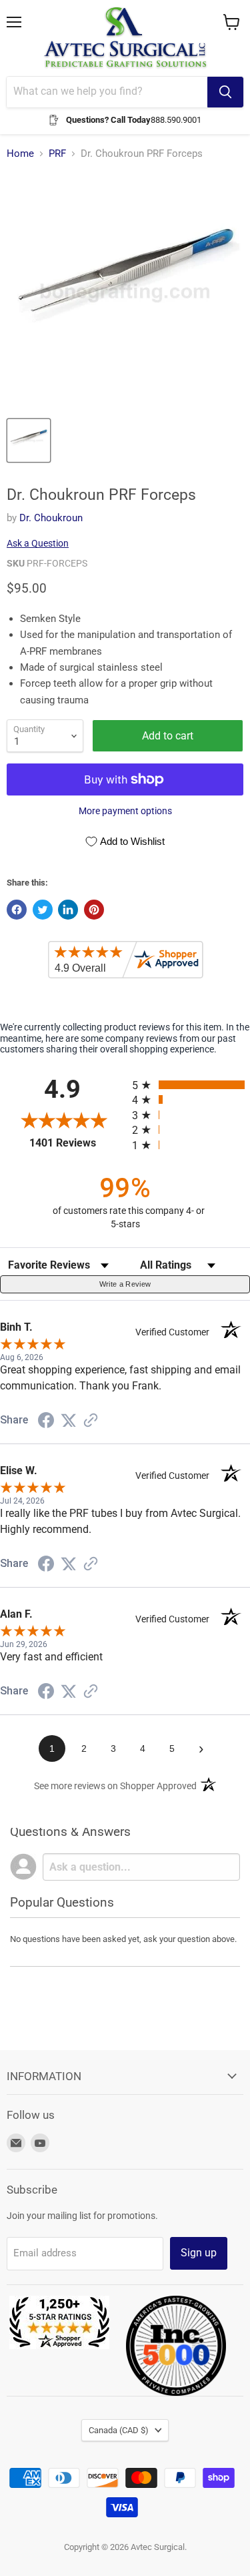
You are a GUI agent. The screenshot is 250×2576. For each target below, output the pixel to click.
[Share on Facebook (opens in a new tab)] (46, 1422)
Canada (119, 2430)
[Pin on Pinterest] (94, 910)
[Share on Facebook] (17, 910)
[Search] (225, 92)
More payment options (125, 811)
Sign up (199, 2253)
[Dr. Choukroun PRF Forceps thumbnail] (29, 440)
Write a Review (125, 1284)
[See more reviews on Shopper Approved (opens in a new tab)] (91, 1421)
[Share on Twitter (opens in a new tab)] (69, 1421)
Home (20, 154)
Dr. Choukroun (51, 518)
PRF (57, 154)
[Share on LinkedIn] (68, 910)
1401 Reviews (77, 1143)
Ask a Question (38, 543)
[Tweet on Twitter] (43, 910)
